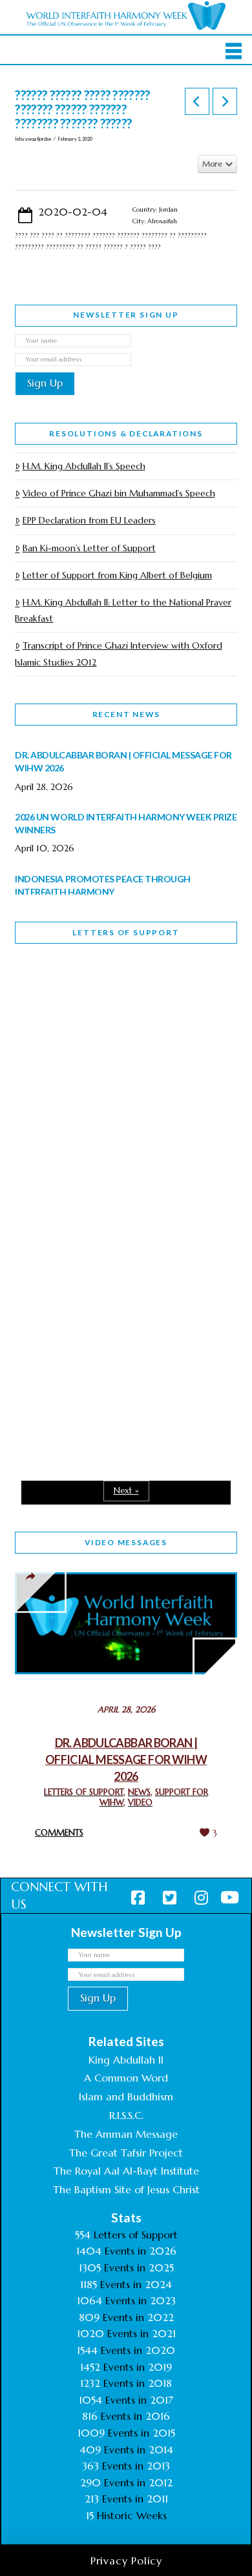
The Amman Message (126, 2134)
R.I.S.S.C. (126, 2115)
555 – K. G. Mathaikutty (104, 1006)
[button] (234, 51)
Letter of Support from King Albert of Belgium (117, 575)
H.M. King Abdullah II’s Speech (84, 466)
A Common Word (126, 2078)
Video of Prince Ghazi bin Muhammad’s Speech (119, 493)
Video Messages (126, 1542)
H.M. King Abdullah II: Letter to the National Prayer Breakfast (123, 610)
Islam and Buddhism (126, 2096)
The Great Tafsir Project (126, 2153)
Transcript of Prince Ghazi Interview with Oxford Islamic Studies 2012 (118, 654)
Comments (59, 1833)
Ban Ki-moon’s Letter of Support (89, 548)
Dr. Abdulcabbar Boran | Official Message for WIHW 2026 (126, 1760)
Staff (48, 1090)
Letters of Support (126, 932)
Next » (126, 1491)
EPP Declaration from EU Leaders (89, 520)
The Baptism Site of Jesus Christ (126, 2189)
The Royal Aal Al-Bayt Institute (126, 2171)
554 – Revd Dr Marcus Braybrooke (100, 1181)
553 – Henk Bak (82, 1339)
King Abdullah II (126, 2060)
